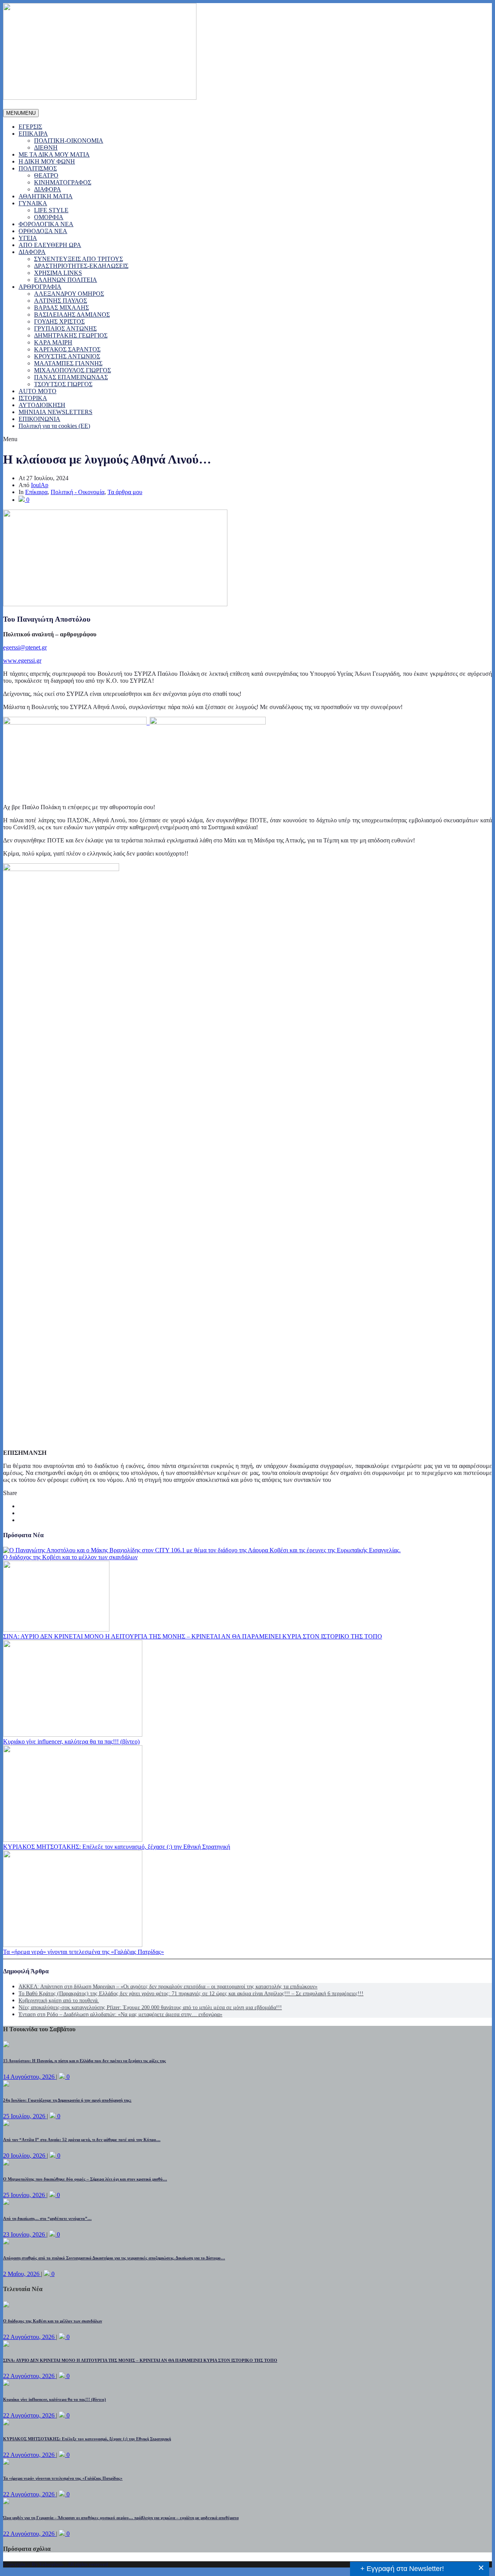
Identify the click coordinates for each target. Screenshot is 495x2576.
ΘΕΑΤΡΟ (46, 175)
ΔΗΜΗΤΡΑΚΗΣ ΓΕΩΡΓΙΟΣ (71, 335)
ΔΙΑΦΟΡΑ (48, 189)
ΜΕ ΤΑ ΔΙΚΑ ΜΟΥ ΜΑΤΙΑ (54, 154)
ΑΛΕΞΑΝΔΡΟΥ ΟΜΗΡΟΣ (69, 294)
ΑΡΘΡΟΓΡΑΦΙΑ (40, 287)
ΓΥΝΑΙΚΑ (33, 203)
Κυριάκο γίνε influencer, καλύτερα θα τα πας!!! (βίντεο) (71, 1741)
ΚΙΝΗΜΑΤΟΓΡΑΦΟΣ (63, 182)
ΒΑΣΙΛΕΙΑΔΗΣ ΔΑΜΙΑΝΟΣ (72, 315)
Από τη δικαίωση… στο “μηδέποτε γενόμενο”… (47, 2218)
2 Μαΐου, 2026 (22, 2274)
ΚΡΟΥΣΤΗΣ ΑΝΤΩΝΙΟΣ (67, 356)
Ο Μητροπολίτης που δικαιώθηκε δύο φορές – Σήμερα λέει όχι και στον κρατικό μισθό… (85, 2179)
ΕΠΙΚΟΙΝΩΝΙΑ (39, 419)
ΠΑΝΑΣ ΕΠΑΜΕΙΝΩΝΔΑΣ (71, 377)
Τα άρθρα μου (125, 492)
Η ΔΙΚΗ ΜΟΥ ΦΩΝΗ (47, 161)
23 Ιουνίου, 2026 (25, 2234)
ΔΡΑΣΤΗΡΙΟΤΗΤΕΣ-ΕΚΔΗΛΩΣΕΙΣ (81, 266)
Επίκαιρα (36, 492)
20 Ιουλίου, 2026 (25, 2156)
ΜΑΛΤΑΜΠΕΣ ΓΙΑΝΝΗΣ (68, 363)
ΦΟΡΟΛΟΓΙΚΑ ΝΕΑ (46, 224)
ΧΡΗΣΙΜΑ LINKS (58, 273)
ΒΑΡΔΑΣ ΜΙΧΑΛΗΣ (61, 308)
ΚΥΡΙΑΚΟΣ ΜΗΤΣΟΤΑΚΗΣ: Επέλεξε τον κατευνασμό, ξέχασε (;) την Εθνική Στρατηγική (117, 1847)
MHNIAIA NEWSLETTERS (55, 412)
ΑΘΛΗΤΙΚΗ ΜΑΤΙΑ (46, 196)
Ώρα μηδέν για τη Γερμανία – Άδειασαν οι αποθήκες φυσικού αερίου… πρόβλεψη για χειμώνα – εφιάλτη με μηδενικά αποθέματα (121, 2518)
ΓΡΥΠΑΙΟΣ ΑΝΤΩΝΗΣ (65, 328)
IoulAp (40, 485)
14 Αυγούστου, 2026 (30, 2077)
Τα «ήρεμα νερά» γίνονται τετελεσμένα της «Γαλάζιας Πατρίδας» (84, 1952)
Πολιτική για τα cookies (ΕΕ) (54, 426)
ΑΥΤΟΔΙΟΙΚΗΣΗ (42, 405)
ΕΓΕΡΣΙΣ (30, 127)
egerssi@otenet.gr (25, 647)
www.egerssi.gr (22, 661)
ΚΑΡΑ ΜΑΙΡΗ (53, 342)
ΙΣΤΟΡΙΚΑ (33, 398)
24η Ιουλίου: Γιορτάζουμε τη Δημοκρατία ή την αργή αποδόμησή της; (67, 2100)
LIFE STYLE (51, 210)
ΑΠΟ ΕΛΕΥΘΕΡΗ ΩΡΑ (50, 245)
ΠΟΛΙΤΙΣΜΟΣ (38, 168)
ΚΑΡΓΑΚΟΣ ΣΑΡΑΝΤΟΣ (67, 349)
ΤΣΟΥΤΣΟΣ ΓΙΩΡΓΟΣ (63, 384)
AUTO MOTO (38, 391)
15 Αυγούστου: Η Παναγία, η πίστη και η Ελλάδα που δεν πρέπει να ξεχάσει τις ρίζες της (84, 2061)
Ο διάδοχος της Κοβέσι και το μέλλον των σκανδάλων (70, 1557)
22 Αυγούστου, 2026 (30, 2337)
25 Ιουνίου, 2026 (25, 2195)
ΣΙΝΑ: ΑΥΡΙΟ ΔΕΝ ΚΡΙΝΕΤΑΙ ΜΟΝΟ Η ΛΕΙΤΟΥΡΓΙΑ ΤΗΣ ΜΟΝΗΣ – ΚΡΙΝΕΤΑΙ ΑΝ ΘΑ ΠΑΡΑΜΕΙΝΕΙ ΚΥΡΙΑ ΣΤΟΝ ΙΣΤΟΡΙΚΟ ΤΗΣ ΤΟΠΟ (193, 1636)
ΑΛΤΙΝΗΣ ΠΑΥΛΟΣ (61, 301)
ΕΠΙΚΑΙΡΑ (33, 134)
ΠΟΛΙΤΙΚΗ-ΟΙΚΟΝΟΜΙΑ (69, 141)
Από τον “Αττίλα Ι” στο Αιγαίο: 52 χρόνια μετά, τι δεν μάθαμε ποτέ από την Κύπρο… (82, 2140)
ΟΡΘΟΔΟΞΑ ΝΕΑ (43, 231)
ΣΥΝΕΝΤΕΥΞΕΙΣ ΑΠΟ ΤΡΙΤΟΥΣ (79, 259)
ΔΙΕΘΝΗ (46, 147)
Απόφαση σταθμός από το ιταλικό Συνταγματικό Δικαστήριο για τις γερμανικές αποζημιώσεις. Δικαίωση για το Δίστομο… (114, 2258)
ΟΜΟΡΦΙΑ (49, 217)
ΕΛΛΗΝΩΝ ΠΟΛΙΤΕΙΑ (66, 280)
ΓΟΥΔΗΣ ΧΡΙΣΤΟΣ (59, 321)
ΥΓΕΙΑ (28, 238)
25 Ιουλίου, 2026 (25, 2116)
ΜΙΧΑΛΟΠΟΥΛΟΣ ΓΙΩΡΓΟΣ (73, 370)
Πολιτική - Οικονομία (78, 492)
